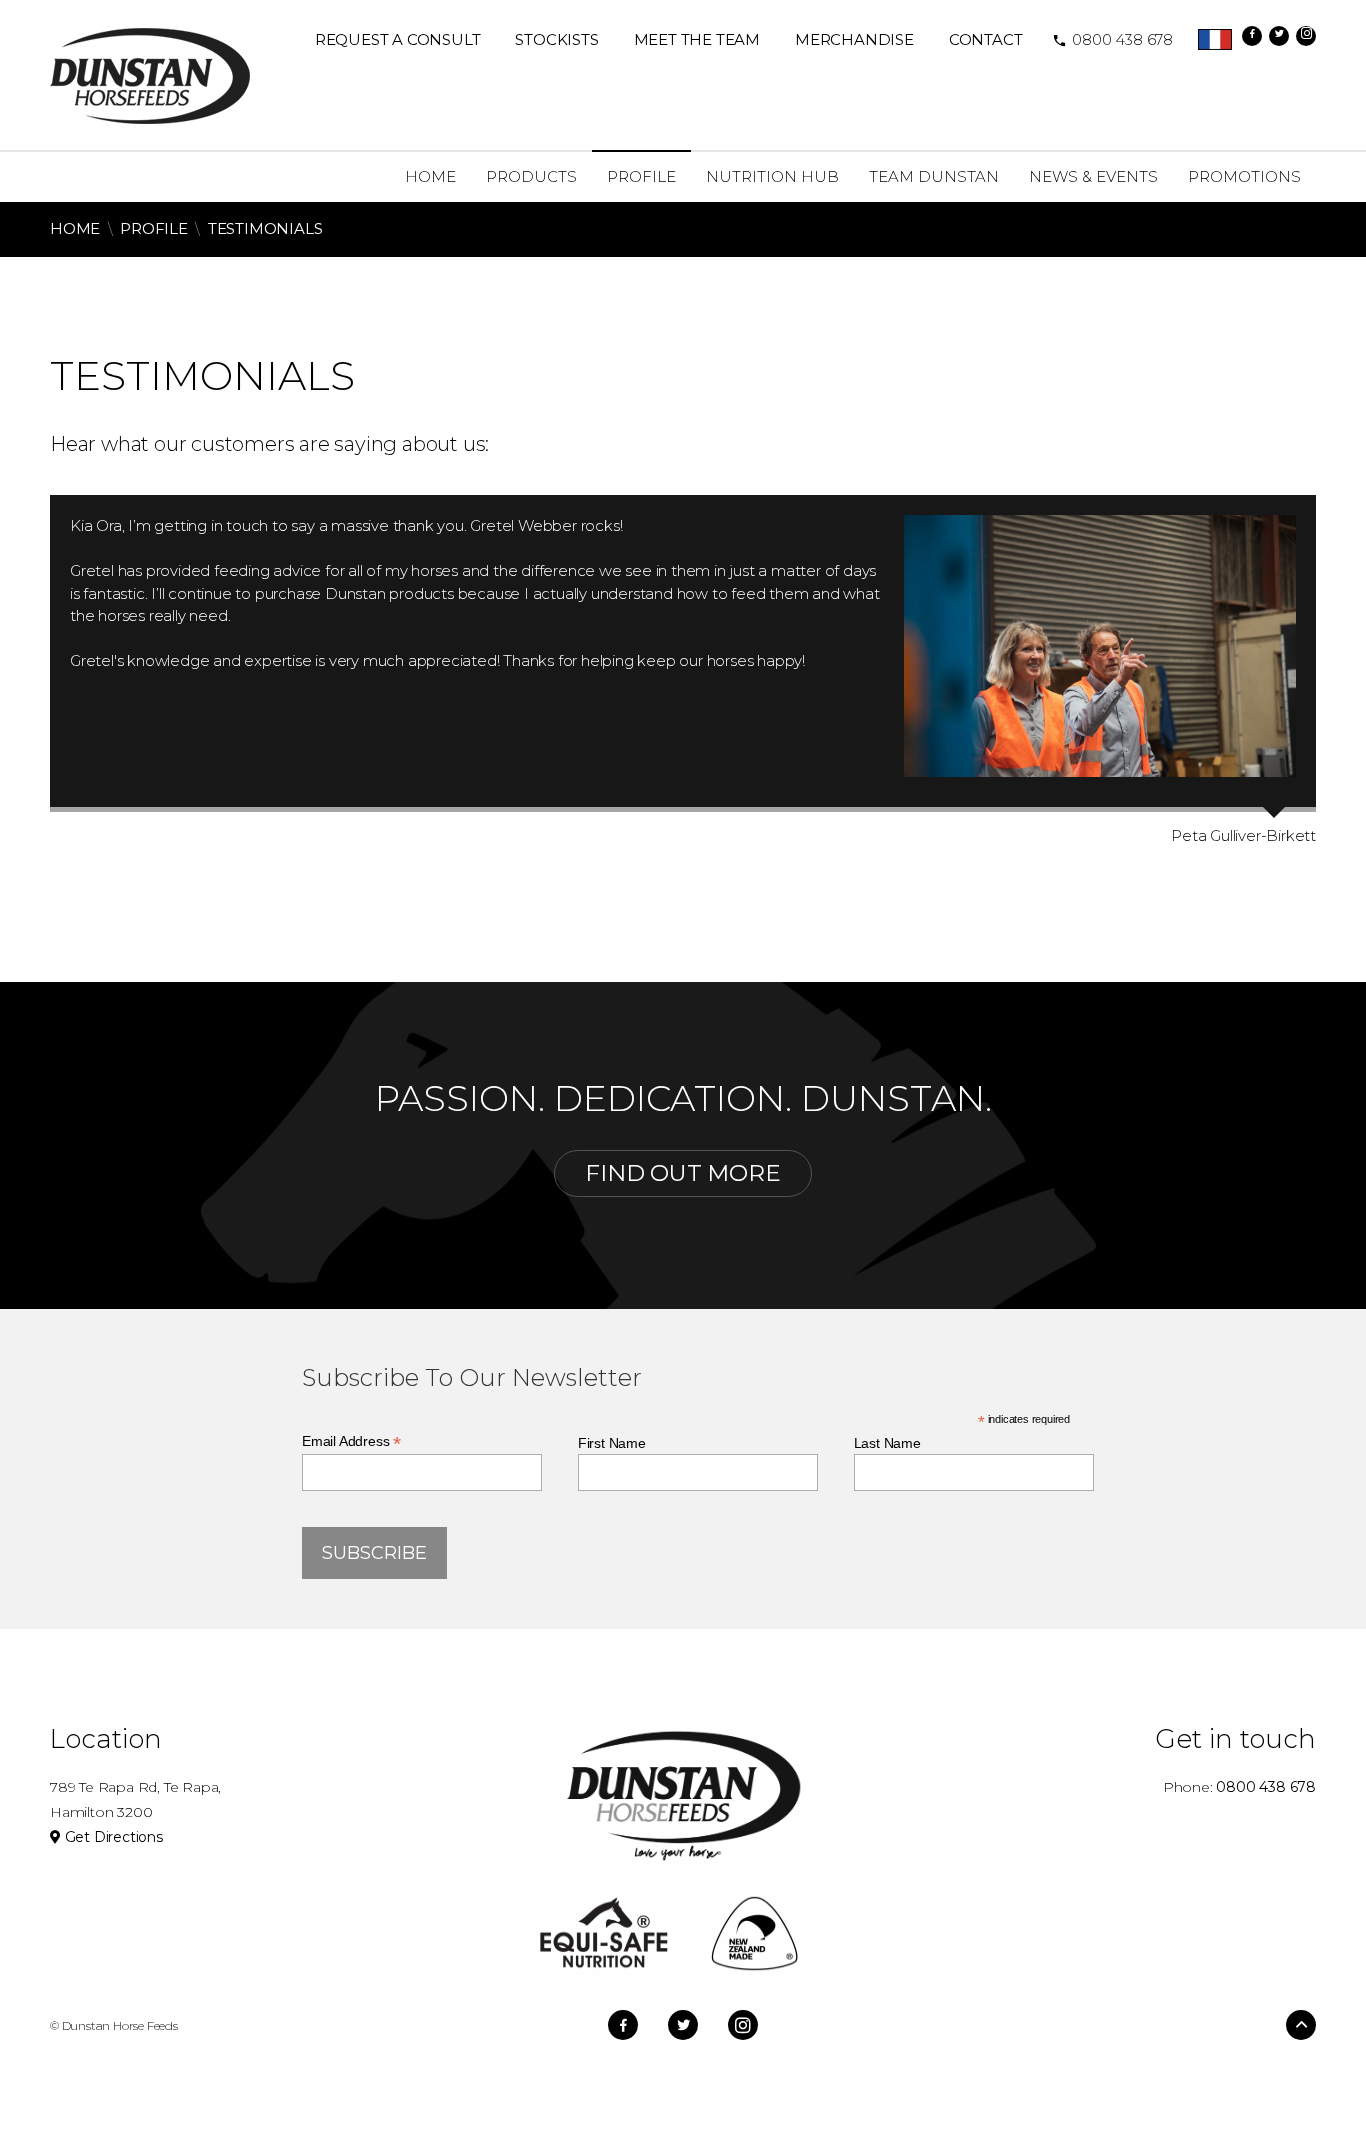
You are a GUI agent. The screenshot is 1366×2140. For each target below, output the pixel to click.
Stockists (556, 39)
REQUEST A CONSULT (398, 39)
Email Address (351, 1441)
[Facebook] (1252, 36)
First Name (612, 1443)
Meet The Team (697, 39)
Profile (154, 228)
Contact (986, 39)
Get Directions (112, 1837)
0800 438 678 (1112, 39)
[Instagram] (1306, 36)
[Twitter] (1279, 36)
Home (75, 228)
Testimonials (265, 228)
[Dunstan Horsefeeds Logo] (150, 74)
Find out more (682, 1173)
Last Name (887, 1443)
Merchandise (854, 39)
